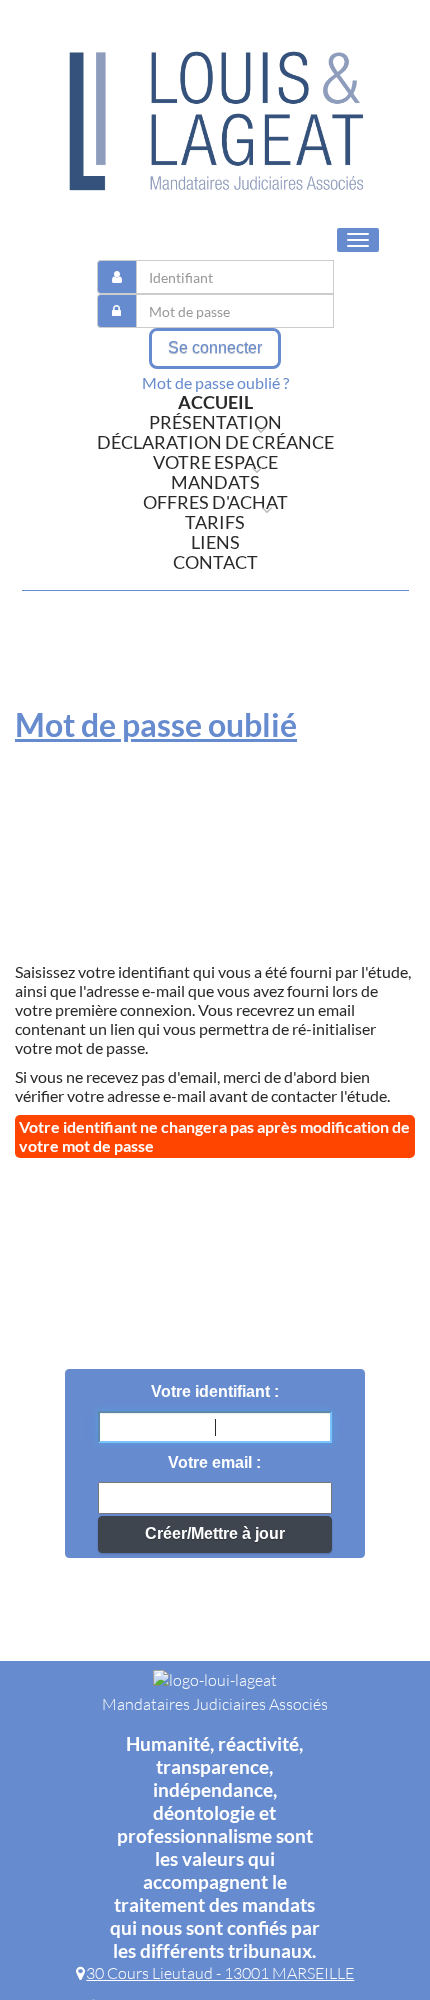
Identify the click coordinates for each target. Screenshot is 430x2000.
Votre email (212, 1462)
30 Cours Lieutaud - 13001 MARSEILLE (220, 1973)
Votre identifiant (212, 1391)
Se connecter (215, 347)
